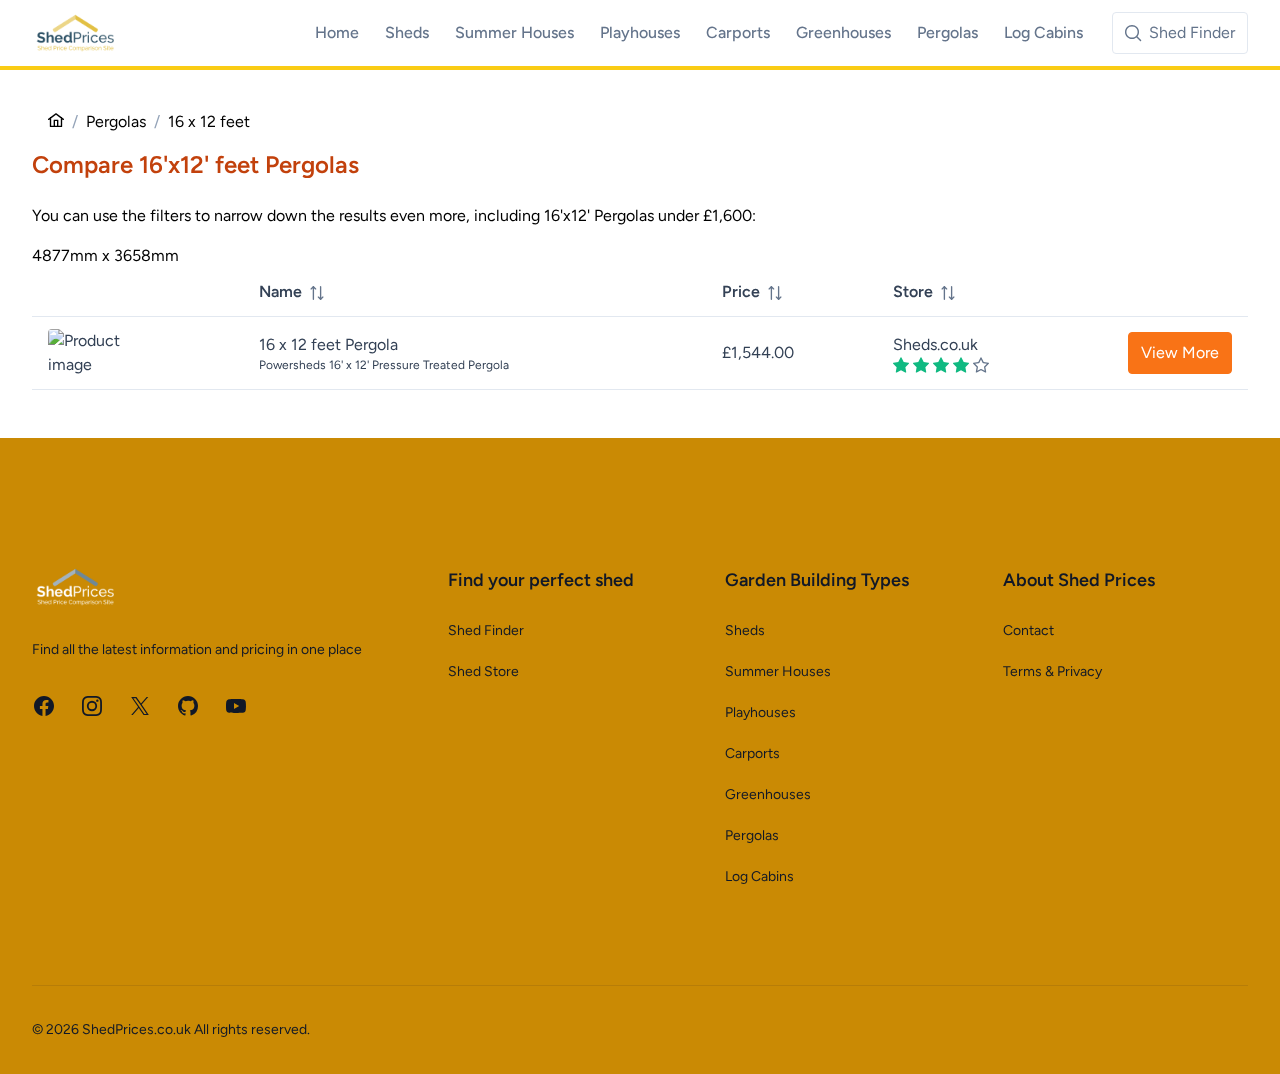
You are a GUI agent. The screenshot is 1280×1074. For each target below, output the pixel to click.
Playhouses (760, 712)
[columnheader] (475, 292)
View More (1180, 352)
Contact (1028, 630)
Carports (752, 753)
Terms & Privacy (1052, 671)
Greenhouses (768, 794)
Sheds (745, 630)
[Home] (56, 121)
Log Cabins (759, 876)
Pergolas (752, 835)
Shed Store (483, 671)
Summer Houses (778, 671)
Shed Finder (486, 630)
